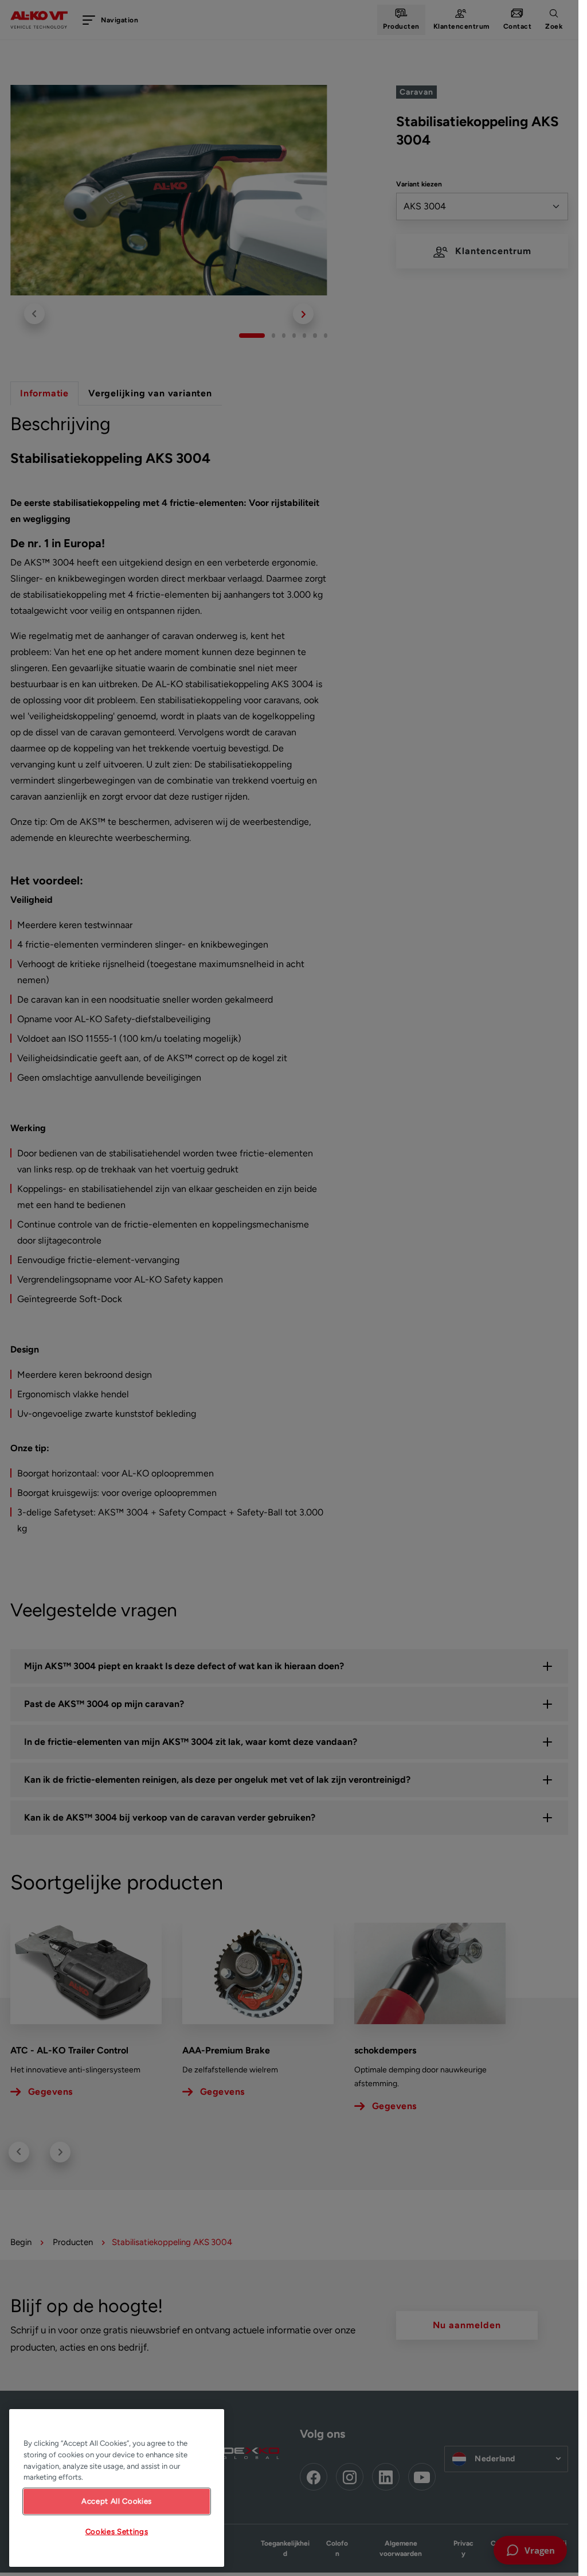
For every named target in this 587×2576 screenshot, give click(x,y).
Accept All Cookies (117, 2501)
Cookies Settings (117, 2532)
